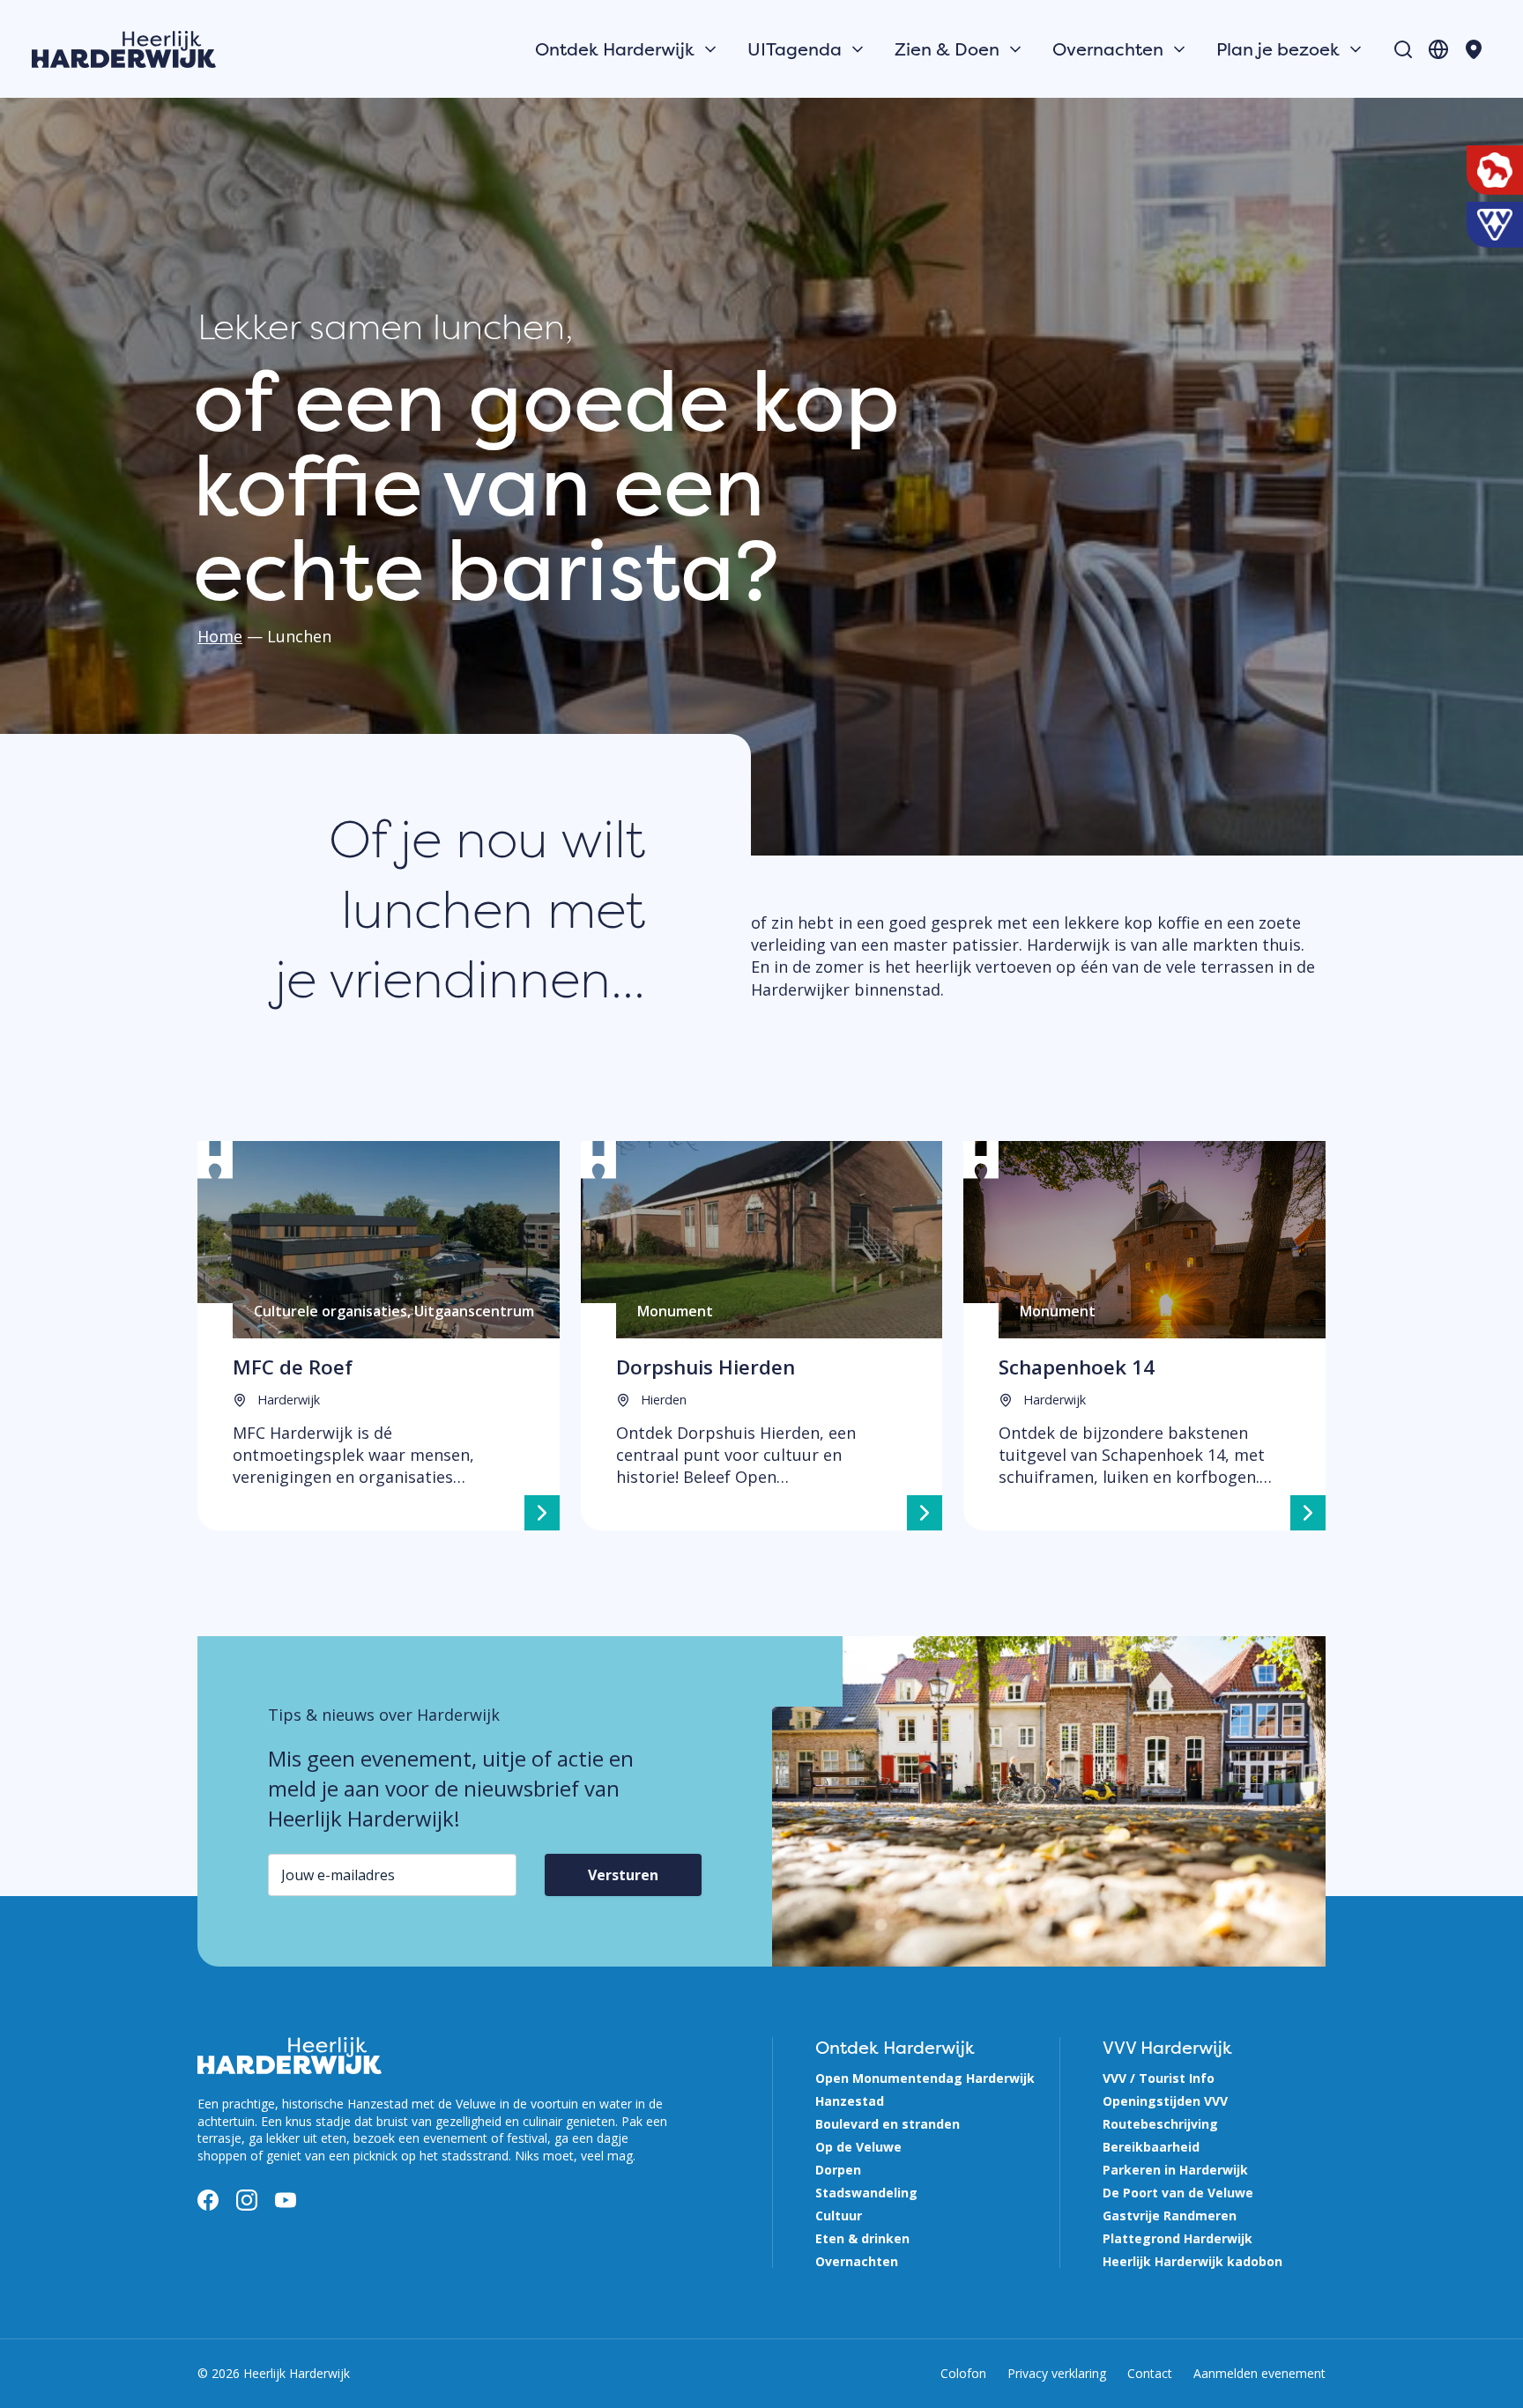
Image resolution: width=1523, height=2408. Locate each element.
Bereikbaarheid (1151, 2147)
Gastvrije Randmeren (1170, 2215)
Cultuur (839, 2215)
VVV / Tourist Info (1159, 2078)
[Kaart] (1474, 49)
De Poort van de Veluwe (1178, 2193)
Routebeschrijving (1160, 2124)
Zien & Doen (947, 49)
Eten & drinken (862, 2238)
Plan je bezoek (1278, 49)
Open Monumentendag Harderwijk (925, 2078)
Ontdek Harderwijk (615, 49)
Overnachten (1108, 49)
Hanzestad (850, 2101)
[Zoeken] (1403, 49)
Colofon (963, 2373)
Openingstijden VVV (1165, 2101)
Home (220, 636)
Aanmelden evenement (1259, 2373)
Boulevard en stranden (888, 2124)
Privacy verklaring (1057, 2373)
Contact (1150, 2373)
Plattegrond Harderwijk (1178, 2238)
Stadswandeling (866, 2193)
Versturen (623, 1875)
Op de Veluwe (858, 2147)
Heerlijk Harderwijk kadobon (1192, 2261)
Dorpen (838, 2170)
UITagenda (795, 49)
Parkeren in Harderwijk (1175, 2170)
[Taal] (1438, 49)
